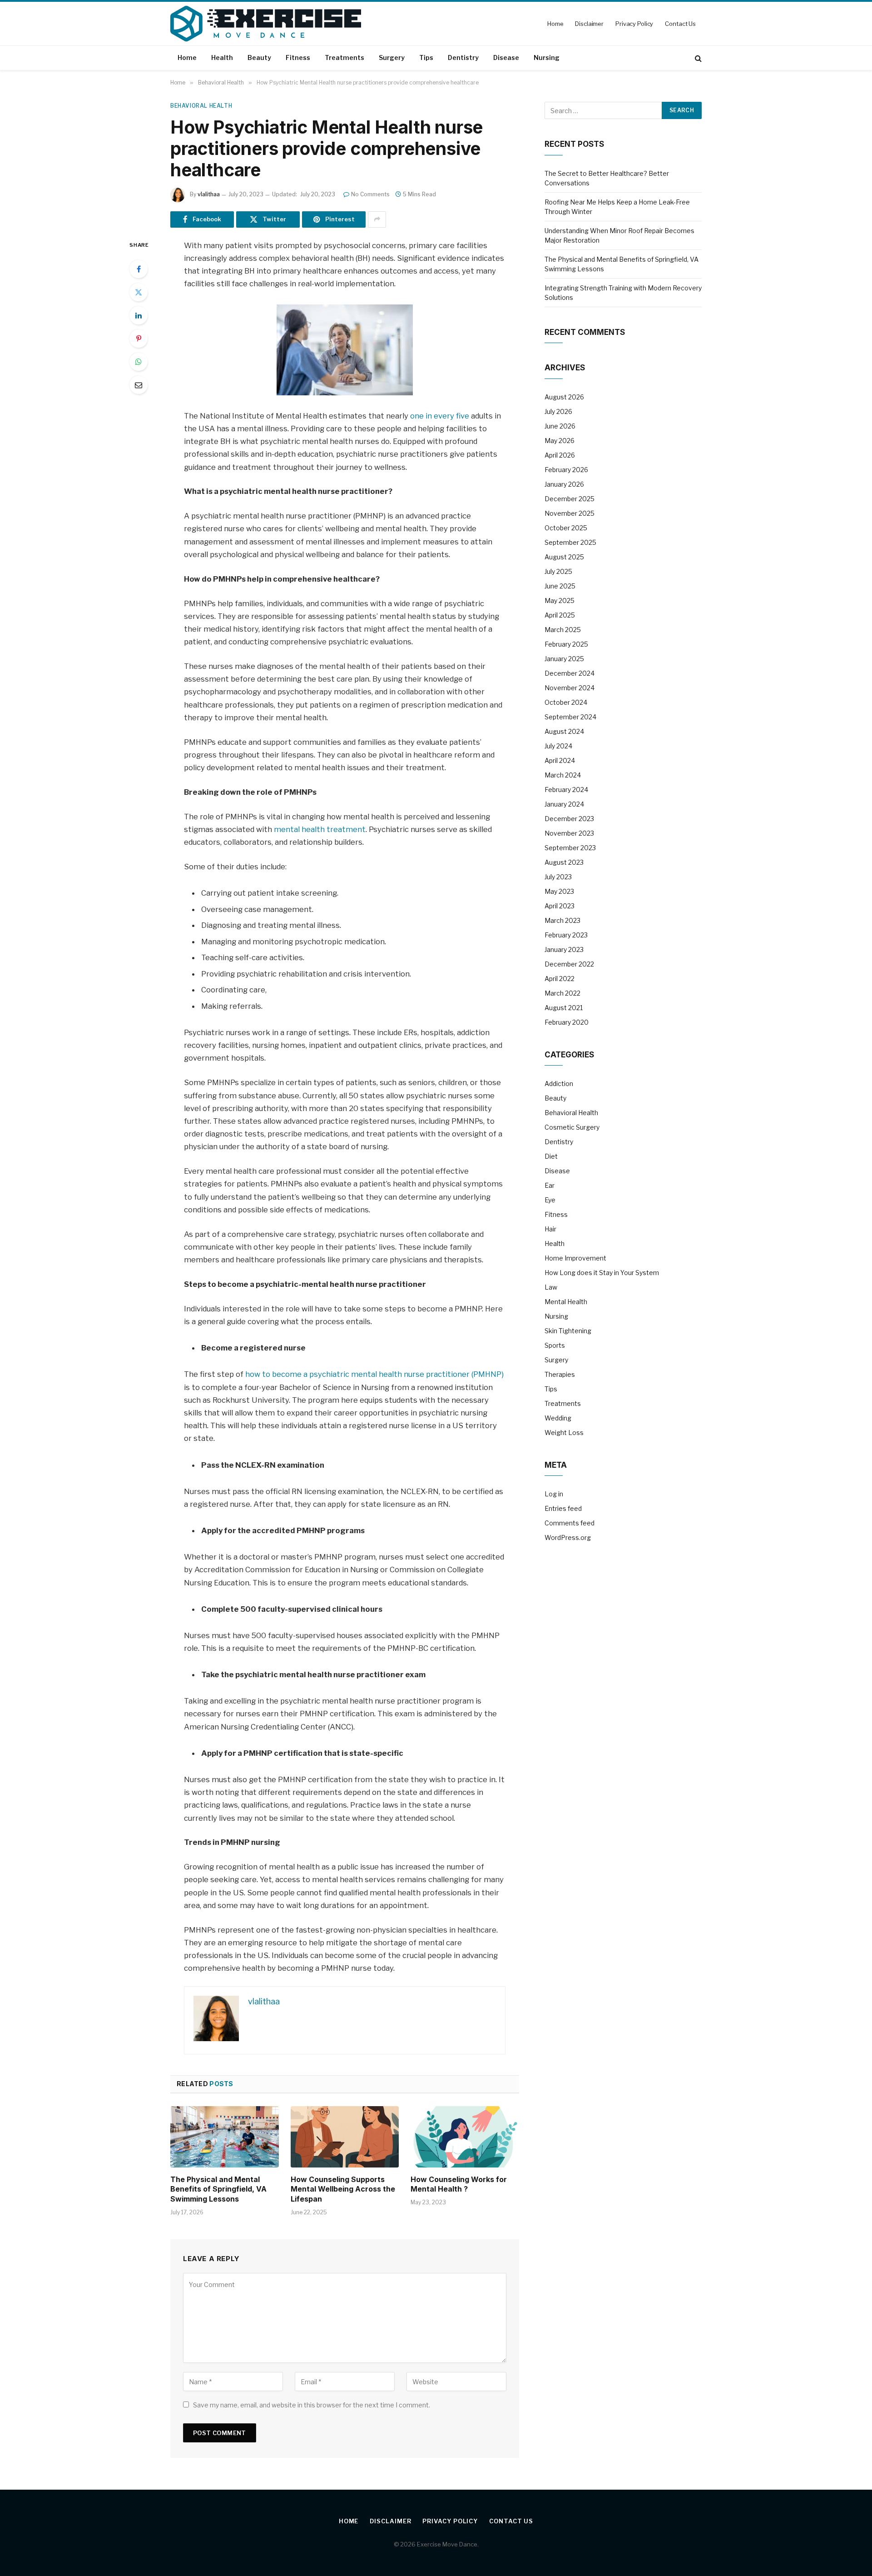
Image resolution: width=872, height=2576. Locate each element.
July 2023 (558, 877)
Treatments (344, 57)
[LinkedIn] (139, 315)
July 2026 (558, 411)
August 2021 (564, 1008)
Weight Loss (564, 1432)
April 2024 (560, 760)
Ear (550, 1185)
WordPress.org (568, 1537)
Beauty (259, 57)
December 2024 (570, 673)
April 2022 (560, 979)
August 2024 (564, 731)
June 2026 (560, 426)
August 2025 (564, 557)
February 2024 (566, 790)
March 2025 (563, 630)
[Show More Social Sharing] (377, 219)
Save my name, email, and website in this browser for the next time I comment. (312, 2405)
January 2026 (564, 484)
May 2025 (560, 600)
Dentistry (463, 57)
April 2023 (560, 906)
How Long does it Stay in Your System (602, 1273)
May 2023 (559, 891)
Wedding (558, 1418)
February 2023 (566, 935)
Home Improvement (575, 1258)
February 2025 (566, 644)
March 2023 (562, 920)
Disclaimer (589, 24)
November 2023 (569, 833)
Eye (550, 1200)
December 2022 (569, 964)
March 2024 (563, 775)
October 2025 (566, 528)
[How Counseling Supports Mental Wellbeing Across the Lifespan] (345, 2137)
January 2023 (564, 949)
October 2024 (566, 702)
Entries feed (563, 1508)
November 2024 (570, 688)
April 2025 (560, 615)
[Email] (139, 385)
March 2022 (562, 993)
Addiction (559, 1084)
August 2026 (564, 397)
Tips (426, 57)
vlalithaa (209, 194)
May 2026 (560, 441)
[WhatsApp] (139, 362)
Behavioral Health (201, 106)
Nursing (547, 57)
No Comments (370, 194)
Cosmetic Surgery (572, 1127)
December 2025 (570, 499)
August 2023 (564, 862)
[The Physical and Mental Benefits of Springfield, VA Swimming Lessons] (225, 2137)
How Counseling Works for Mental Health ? (459, 2184)
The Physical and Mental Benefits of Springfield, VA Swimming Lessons (218, 2189)
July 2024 (558, 746)
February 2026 (566, 470)
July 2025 (558, 571)
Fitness (298, 57)
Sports (555, 1345)
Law (551, 1287)
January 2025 (564, 659)
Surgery (392, 57)
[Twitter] (139, 292)
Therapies (560, 1374)
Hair (550, 1229)
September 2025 (570, 542)
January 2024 (564, 804)
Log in (554, 1494)
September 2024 (570, 717)
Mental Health (566, 1302)
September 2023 (570, 848)
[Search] (697, 58)
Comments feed (570, 1523)
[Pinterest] (139, 339)
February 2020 (567, 1022)
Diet (551, 1156)
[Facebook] (139, 269)
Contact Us (680, 24)
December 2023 (569, 819)
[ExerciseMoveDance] (266, 24)
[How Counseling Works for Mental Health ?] (465, 2137)
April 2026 (560, 455)
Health (222, 57)
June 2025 (560, 586)
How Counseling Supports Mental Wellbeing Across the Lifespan (343, 2189)
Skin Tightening (568, 1331)
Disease (506, 57)
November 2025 (570, 513)
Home (555, 24)
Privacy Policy (634, 24)
